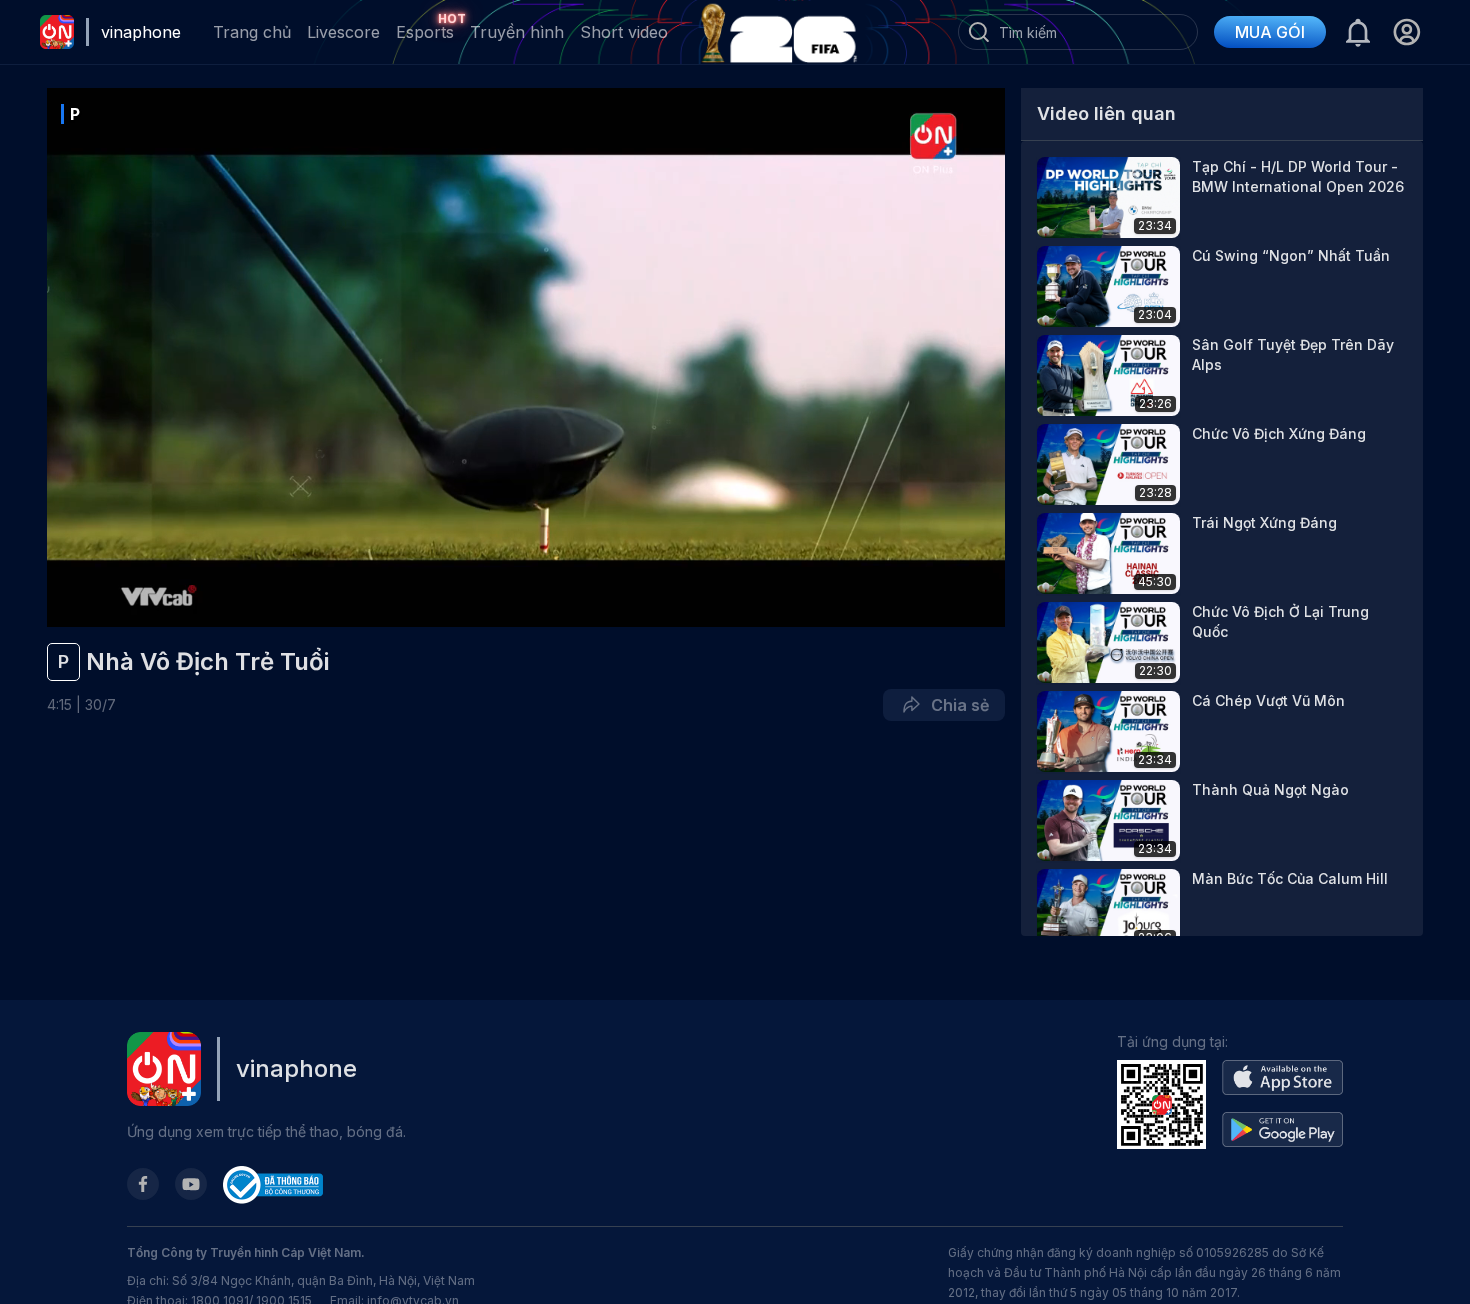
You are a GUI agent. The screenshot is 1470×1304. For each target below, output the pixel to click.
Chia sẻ (956, 705)
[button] (1406, 32)
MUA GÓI (1270, 32)
